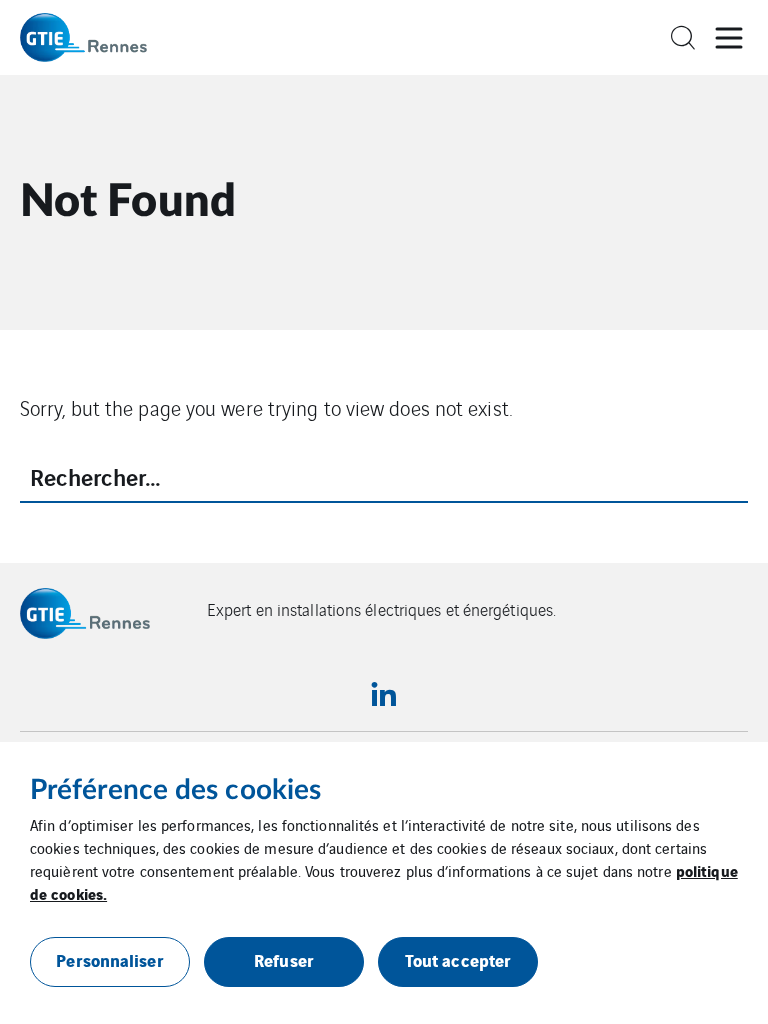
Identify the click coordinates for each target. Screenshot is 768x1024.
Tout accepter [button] (458, 959)
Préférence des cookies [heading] (175, 790)
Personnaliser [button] (109, 959)
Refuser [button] (284, 959)
